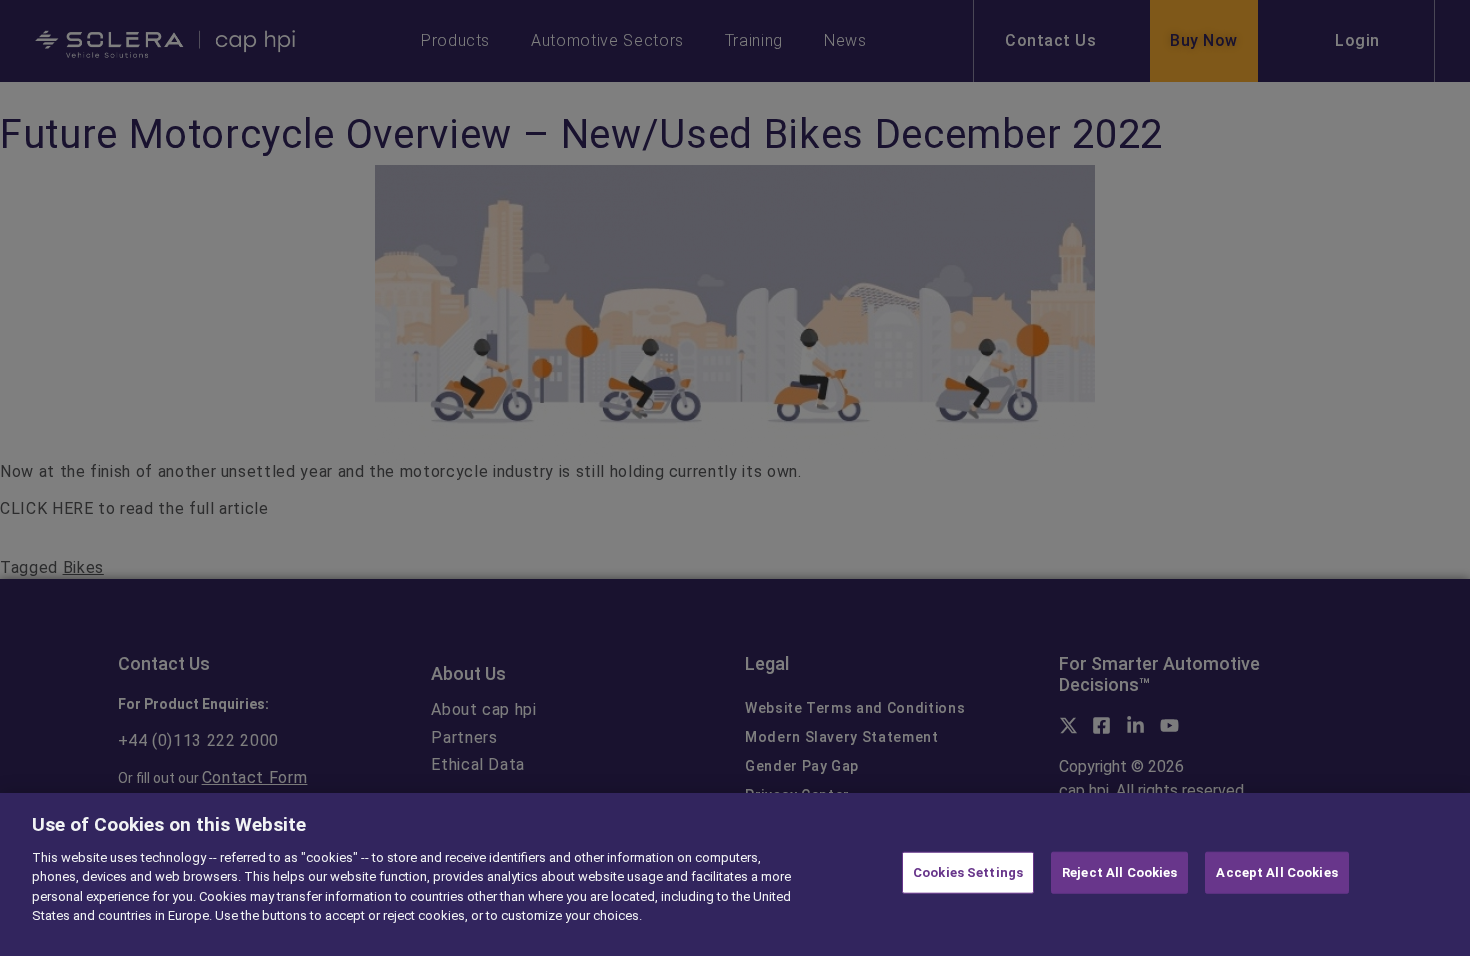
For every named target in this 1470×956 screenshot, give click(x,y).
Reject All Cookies (1119, 872)
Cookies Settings (968, 872)
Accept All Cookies (1276, 872)
